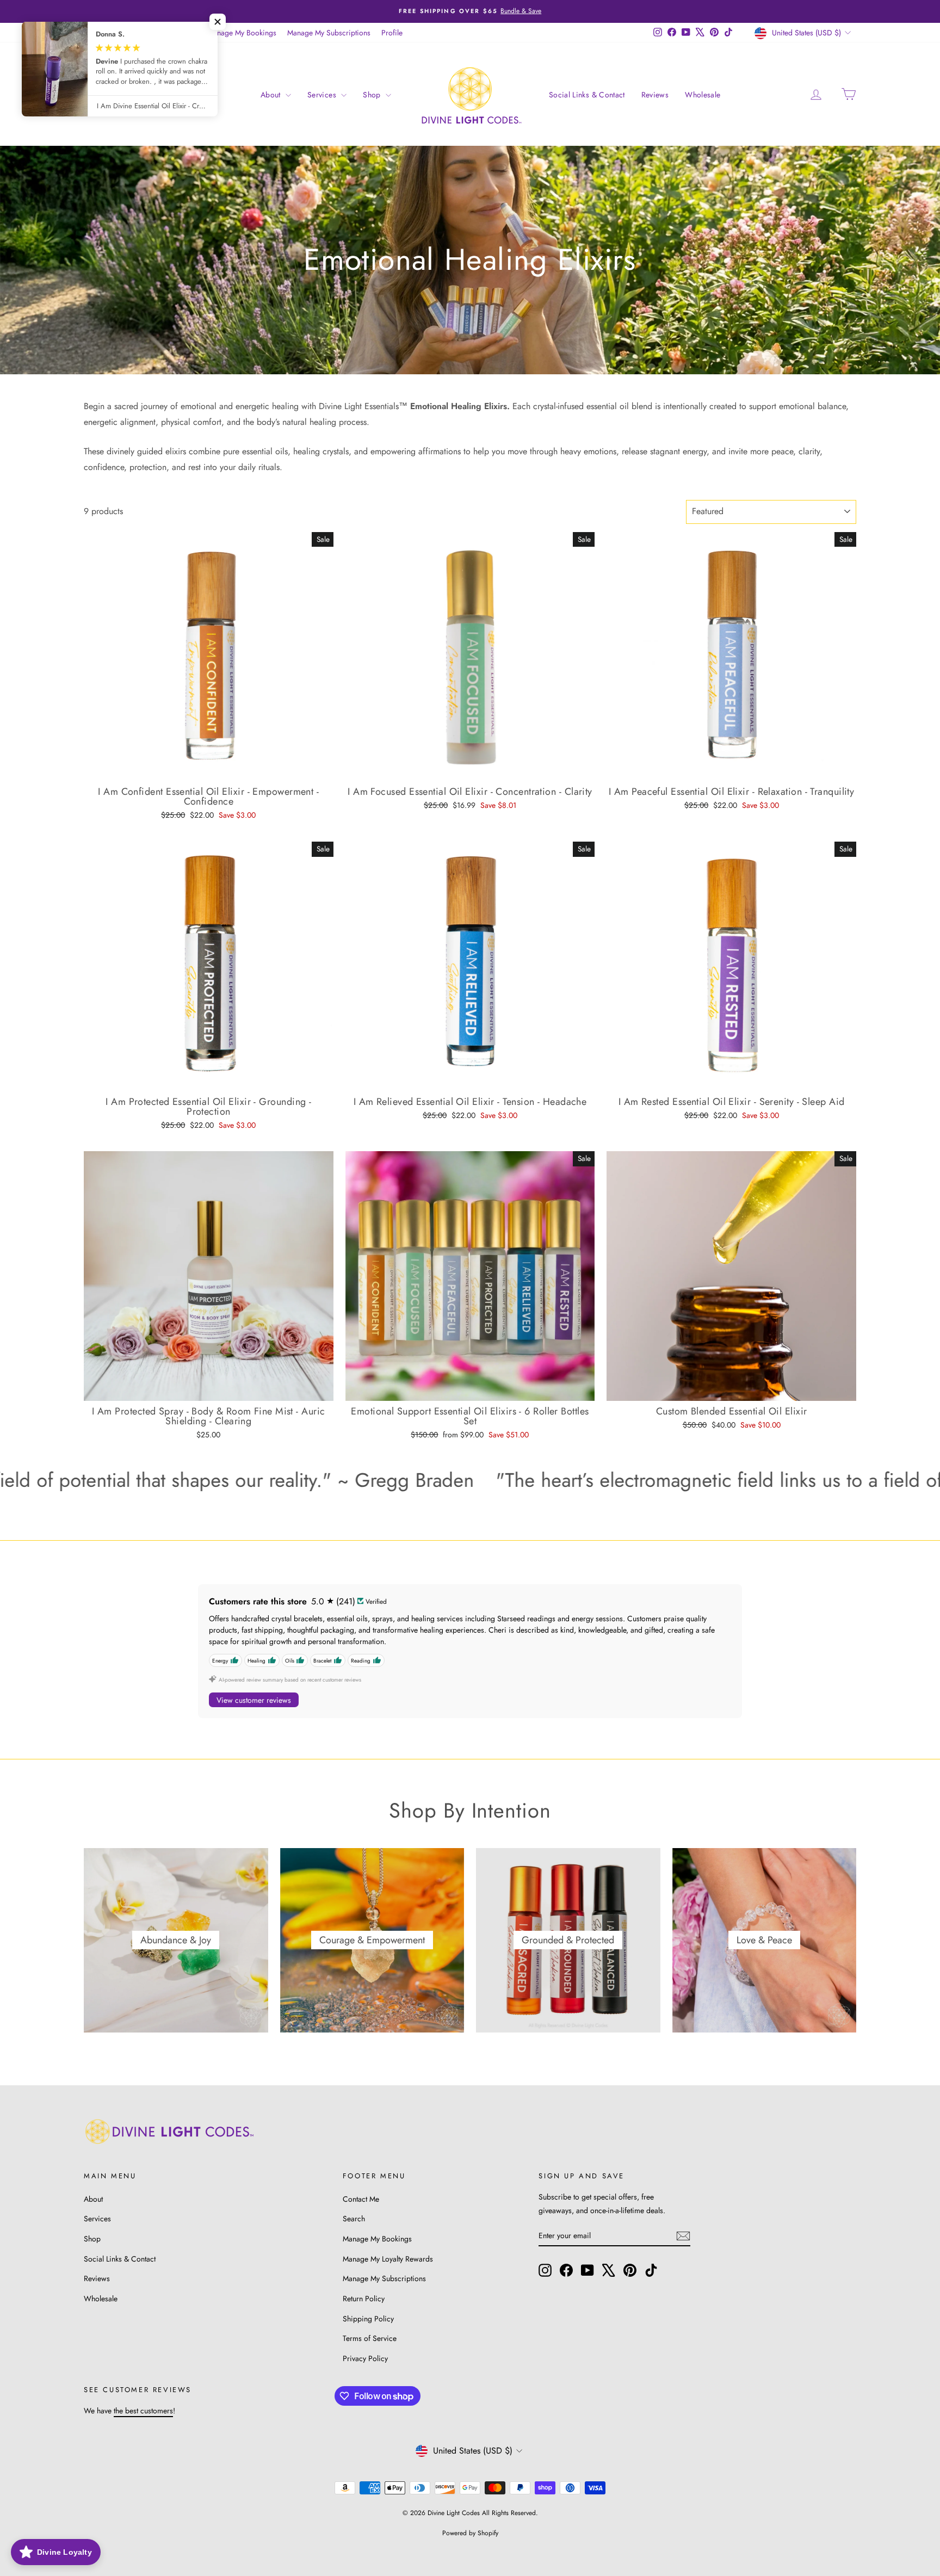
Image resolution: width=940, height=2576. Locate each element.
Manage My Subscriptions (329, 33)
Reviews (655, 95)
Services (323, 95)
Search (354, 2219)
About (272, 95)
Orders (95, 33)
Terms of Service (370, 2338)
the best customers (143, 2411)
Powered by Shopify (470, 2533)
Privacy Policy (365, 2358)
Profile (392, 33)
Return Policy (364, 2299)
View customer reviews (254, 1700)
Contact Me (361, 2199)
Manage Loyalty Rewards (157, 33)
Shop (373, 95)
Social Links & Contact (587, 95)
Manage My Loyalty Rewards (388, 2259)
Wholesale (703, 95)
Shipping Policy (368, 2319)
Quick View (209, 770)
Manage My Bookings (242, 33)
